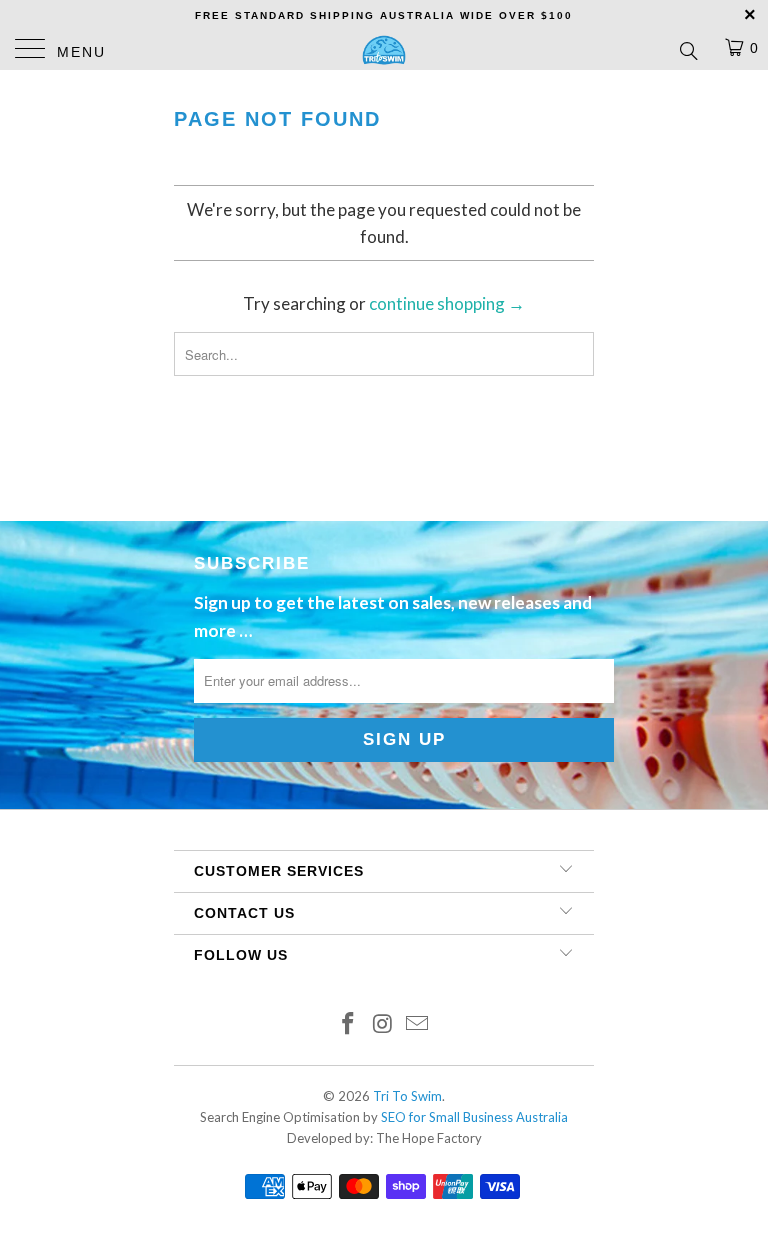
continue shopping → (447, 303)
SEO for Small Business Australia (474, 1117)
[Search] (687, 49)
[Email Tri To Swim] (418, 1024)
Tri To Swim (407, 1096)
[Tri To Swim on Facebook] (348, 1024)
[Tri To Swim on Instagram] (383, 1024)
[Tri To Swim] (384, 50)
